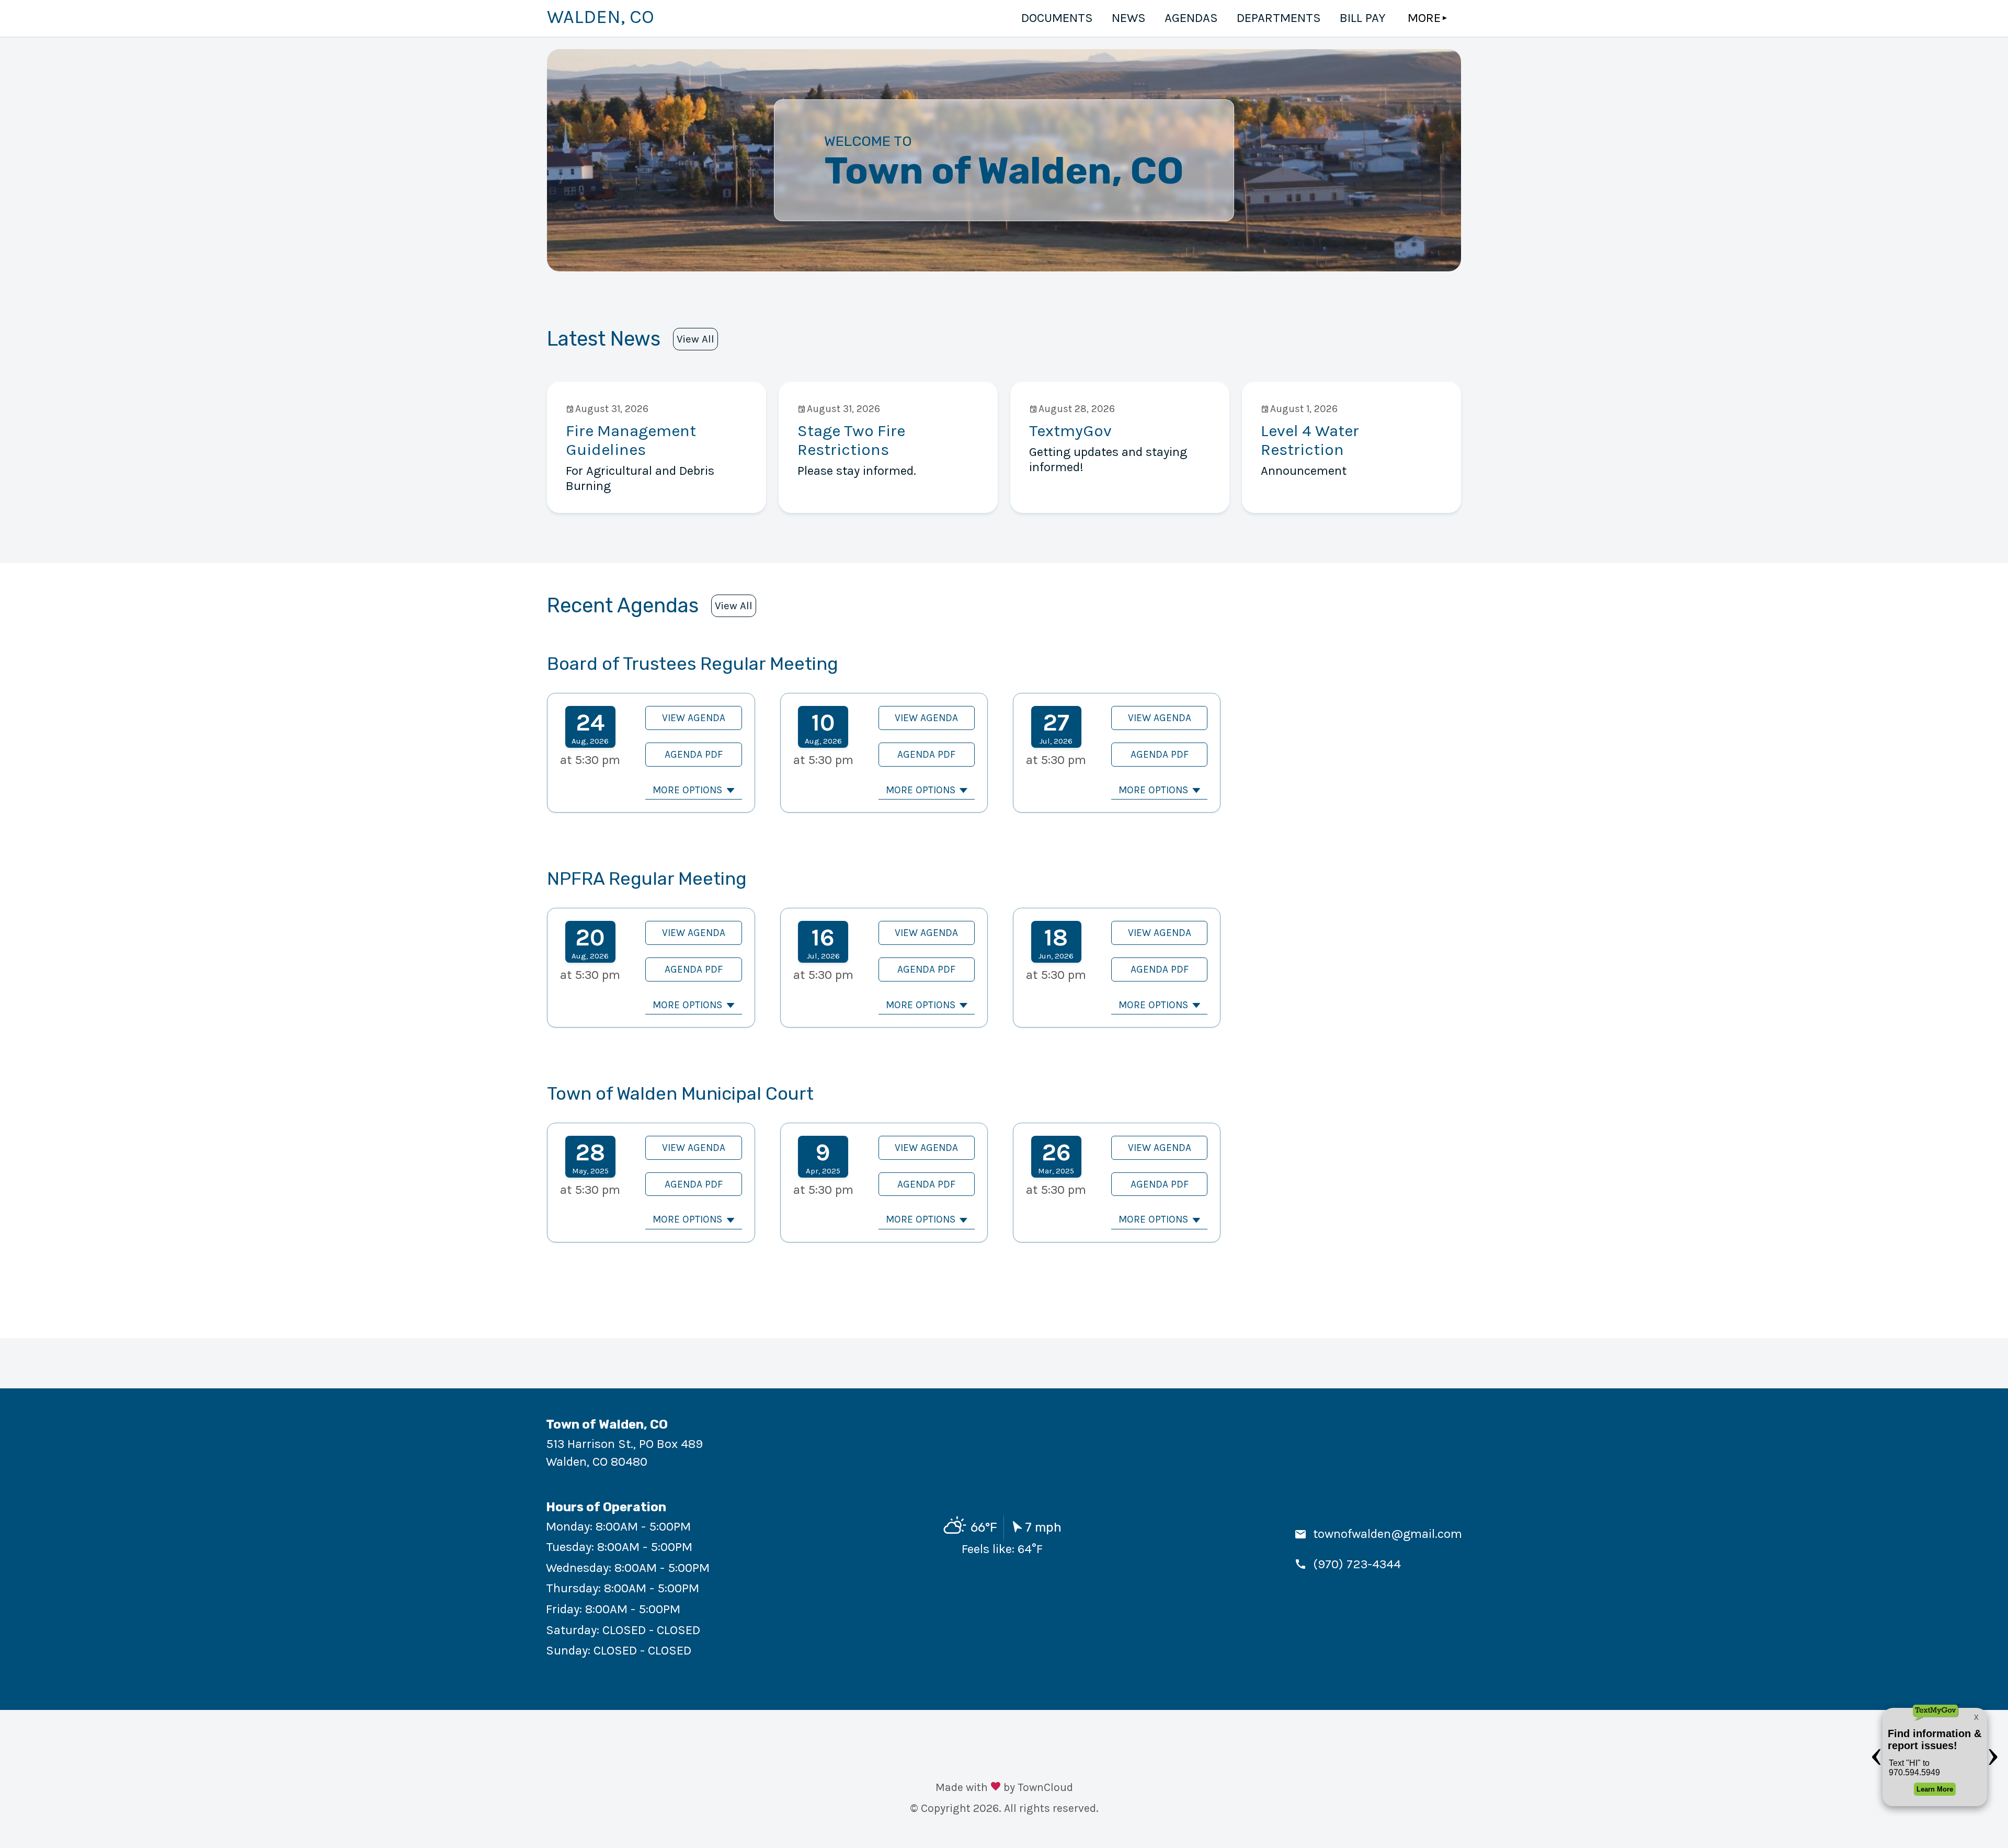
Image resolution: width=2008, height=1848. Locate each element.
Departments (1279, 18)
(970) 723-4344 (1357, 1564)
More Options (687, 790)
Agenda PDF (694, 754)
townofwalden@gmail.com (1388, 1534)
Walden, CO (601, 17)
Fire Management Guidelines (631, 440)
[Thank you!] (996, 1788)
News (1129, 18)
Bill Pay (1363, 18)
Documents (1057, 18)
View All (695, 339)
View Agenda (694, 718)
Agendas (1191, 18)
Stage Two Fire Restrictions (851, 440)
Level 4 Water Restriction (1310, 440)
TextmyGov (1070, 431)
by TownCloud (1038, 1787)
